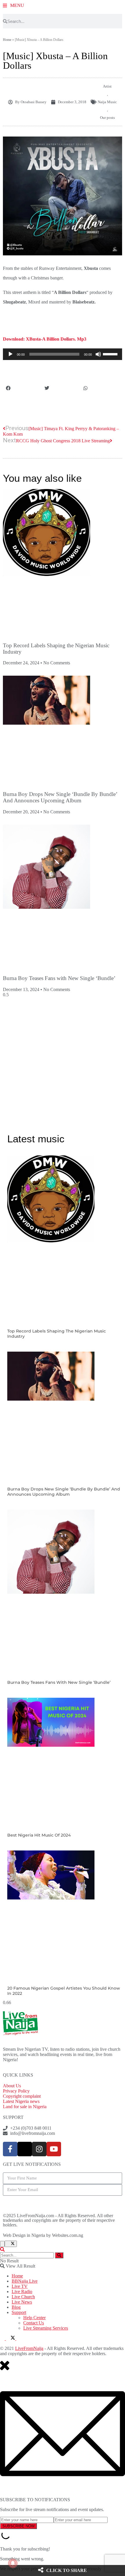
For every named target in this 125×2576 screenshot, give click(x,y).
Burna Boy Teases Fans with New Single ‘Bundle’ (59, 978)
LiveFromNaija (29, 2348)
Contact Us (34, 2323)
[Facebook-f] (10, 2149)
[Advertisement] (49, 319)
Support (19, 2312)
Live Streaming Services (46, 2328)
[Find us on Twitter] (11, 2338)
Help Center (34, 2318)
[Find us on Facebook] (3, 2338)
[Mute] (98, 354)
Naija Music (107, 102)
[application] (63, 354)
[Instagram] (39, 2149)
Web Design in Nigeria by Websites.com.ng (43, 2235)
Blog (16, 2307)
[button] (24, 397)
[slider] (111, 354)
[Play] (10, 354)
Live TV (20, 2286)
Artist (107, 86)
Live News (22, 2302)
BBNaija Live (25, 2281)
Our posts (107, 118)
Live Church (23, 2297)
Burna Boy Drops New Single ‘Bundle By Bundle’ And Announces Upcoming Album (60, 797)
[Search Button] (2, 2249)
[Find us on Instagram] (19, 2338)
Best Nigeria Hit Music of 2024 (39, 1835)
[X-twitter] (25, 2149)
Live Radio (22, 2292)
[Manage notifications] (13, 2563)
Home (7, 40)
